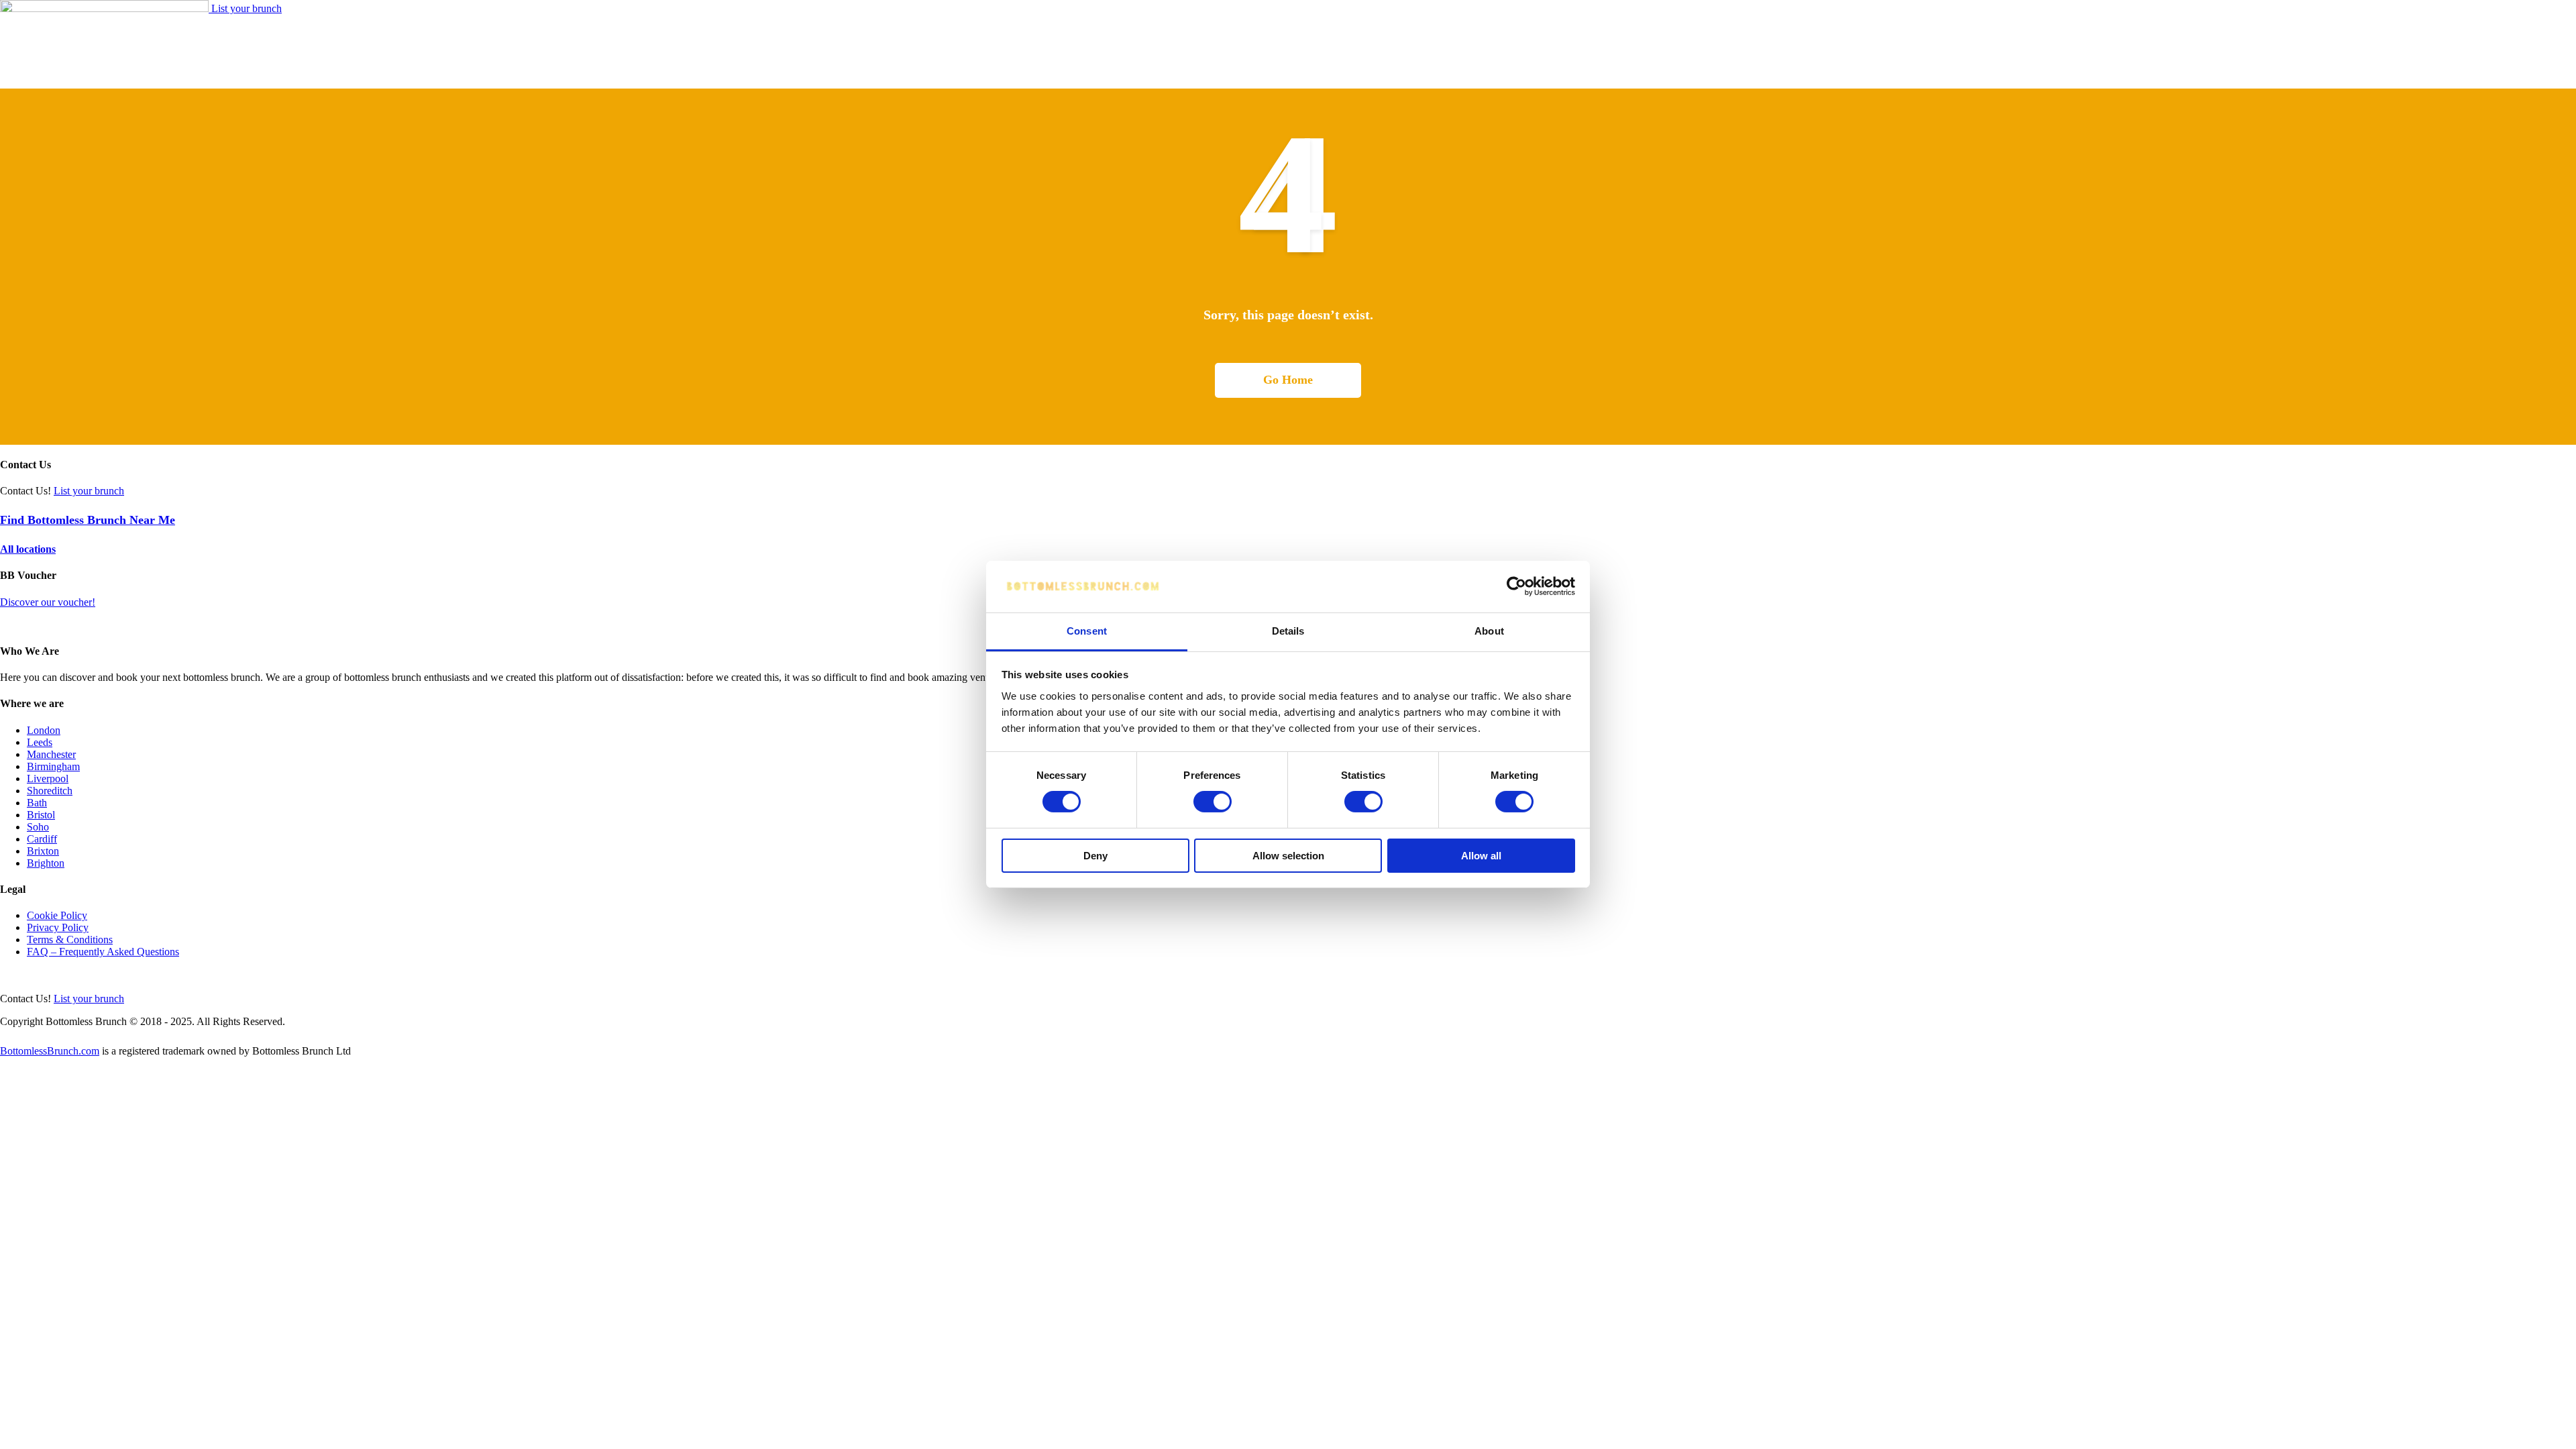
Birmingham (53, 766)
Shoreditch (50, 791)
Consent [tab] (1087, 631)
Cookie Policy (57, 915)
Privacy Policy (58, 927)
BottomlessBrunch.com (50, 1051)
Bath (37, 803)
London (44, 730)
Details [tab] (1288, 631)
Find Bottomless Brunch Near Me (88, 520)
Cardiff (42, 839)
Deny (1095, 856)
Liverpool (48, 779)
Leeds (40, 742)
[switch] (1213, 802)
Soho (38, 827)
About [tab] (1489, 631)
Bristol (41, 815)
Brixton (43, 851)
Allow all (1481, 856)
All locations (28, 549)
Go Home (1288, 380)
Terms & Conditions (70, 940)
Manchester (51, 754)
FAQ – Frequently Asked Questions (103, 952)
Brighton (46, 863)
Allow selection (1288, 856)
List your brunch (247, 8)
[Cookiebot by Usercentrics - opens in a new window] (1516, 586)
